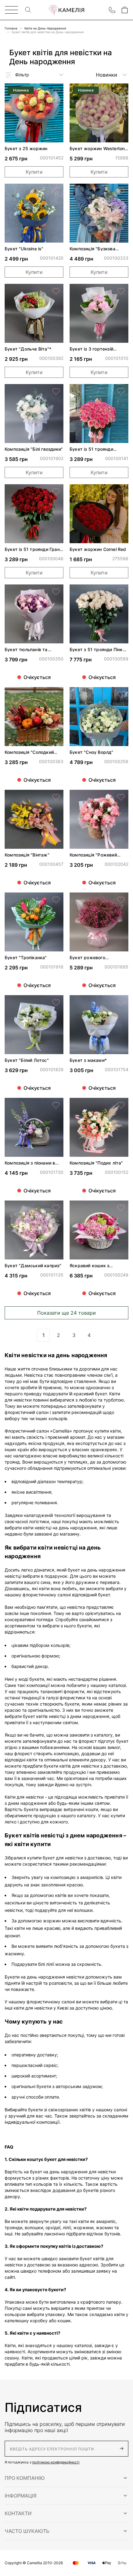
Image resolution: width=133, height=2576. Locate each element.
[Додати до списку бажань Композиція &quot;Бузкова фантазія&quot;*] (121, 191)
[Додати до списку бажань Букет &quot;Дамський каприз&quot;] (56, 1208)
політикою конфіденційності (56, 2462)
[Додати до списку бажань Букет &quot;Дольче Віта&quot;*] (56, 291)
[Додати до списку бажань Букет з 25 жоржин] (56, 91)
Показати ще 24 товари (66, 1313)
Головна (11, 28)
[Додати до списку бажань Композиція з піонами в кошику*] (56, 1105)
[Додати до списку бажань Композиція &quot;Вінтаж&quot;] (56, 797)
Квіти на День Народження (45, 28)
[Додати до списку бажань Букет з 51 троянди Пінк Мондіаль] (121, 592)
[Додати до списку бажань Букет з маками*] (121, 1003)
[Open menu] (11, 10)
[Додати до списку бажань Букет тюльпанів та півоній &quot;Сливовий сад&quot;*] (56, 592)
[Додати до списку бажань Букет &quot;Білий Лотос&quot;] (56, 1003)
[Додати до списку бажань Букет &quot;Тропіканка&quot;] (56, 900)
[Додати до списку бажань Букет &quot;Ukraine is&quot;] (56, 191)
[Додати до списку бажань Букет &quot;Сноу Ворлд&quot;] (121, 695)
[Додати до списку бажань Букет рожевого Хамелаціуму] (121, 900)
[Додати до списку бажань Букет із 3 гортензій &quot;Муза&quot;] (121, 291)
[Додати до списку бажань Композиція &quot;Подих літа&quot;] (121, 1105)
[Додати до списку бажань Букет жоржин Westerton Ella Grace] (121, 91)
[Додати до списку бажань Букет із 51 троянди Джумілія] (121, 391)
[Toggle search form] (28, 10)
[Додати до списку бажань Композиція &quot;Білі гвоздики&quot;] (56, 391)
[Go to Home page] (66, 10)
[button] (66, 2478)
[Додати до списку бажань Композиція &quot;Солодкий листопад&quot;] (56, 695)
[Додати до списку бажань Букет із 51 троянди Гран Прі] (56, 492)
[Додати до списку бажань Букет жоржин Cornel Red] (121, 492)
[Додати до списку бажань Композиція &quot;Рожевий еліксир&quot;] (121, 797)
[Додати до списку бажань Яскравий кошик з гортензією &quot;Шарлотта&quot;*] (121, 1208)
